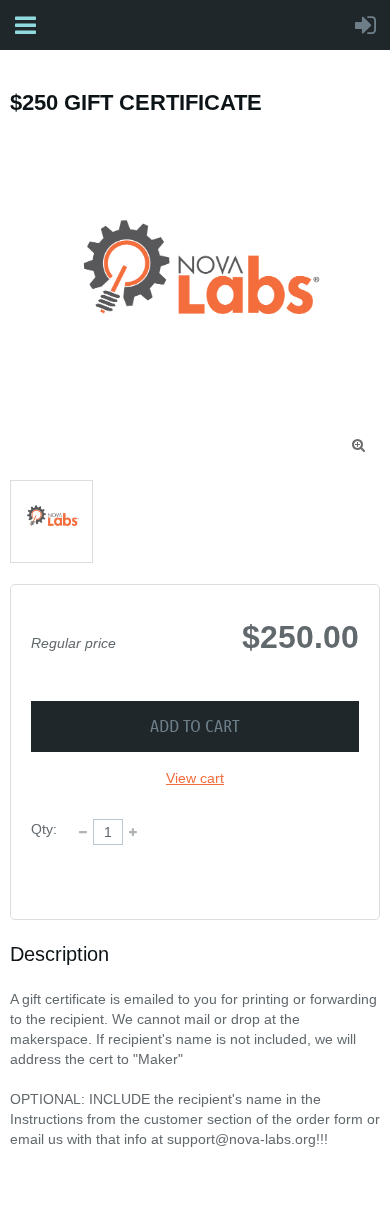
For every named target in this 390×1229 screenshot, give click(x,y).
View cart (195, 778)
